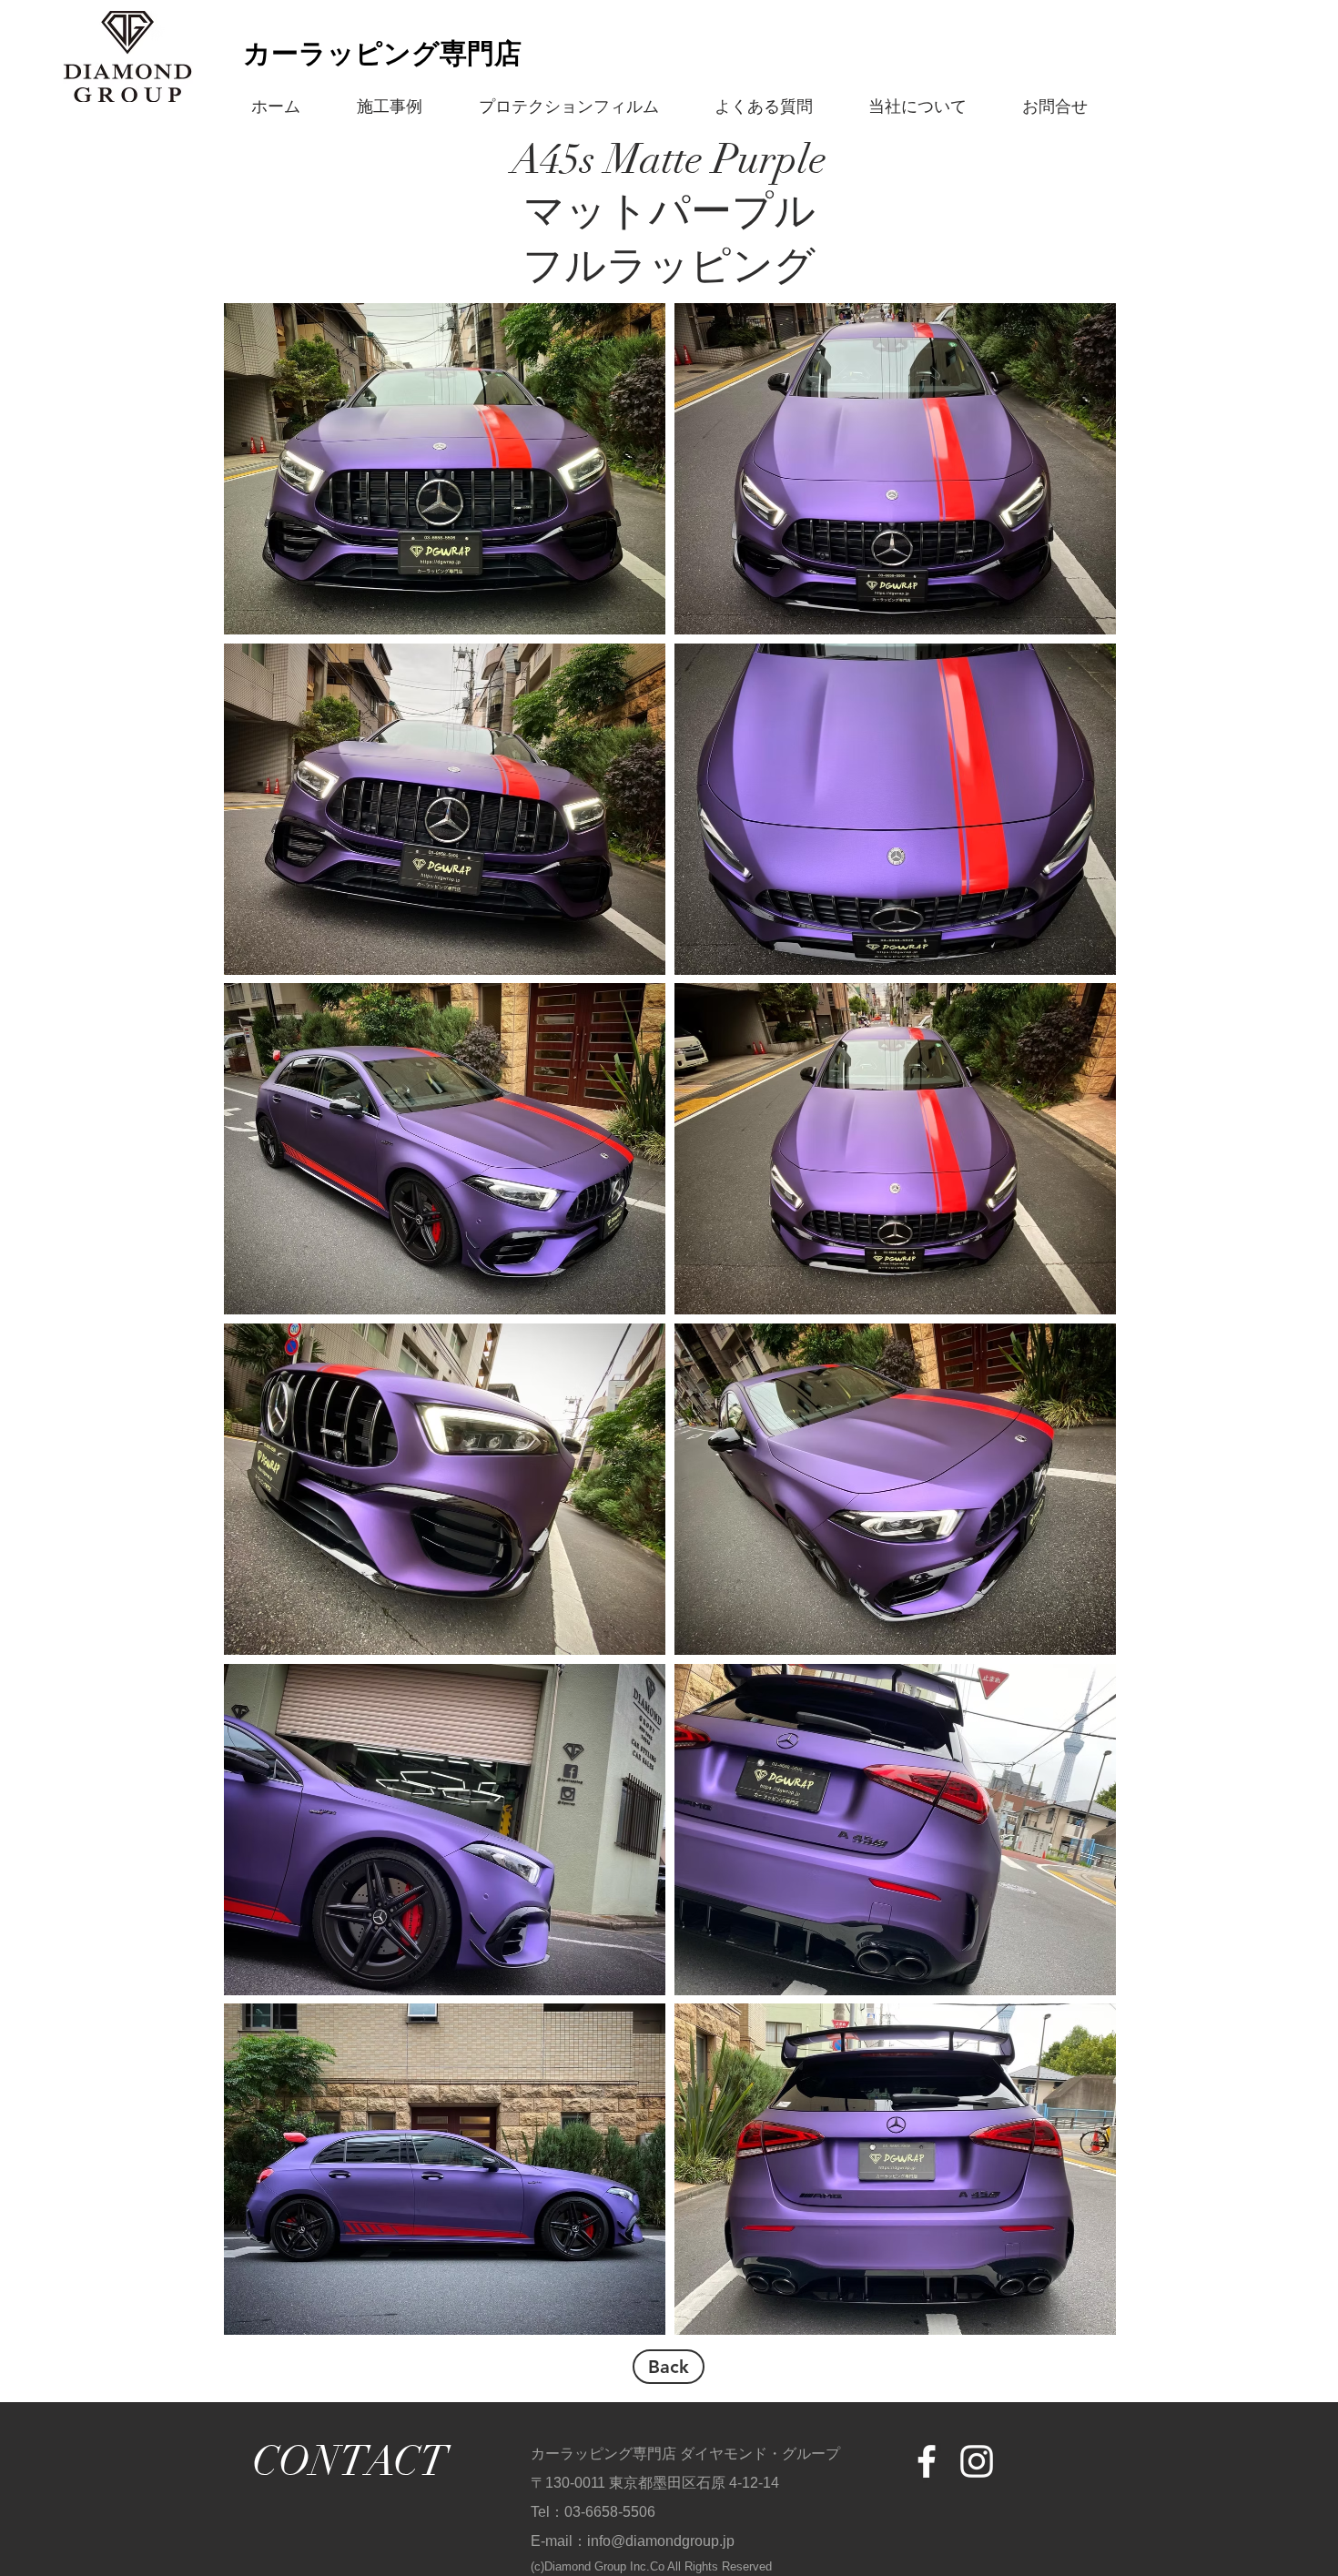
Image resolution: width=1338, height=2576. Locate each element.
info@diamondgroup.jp (661, 2541)
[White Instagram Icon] (977, 2461)
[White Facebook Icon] (927, 2461)
